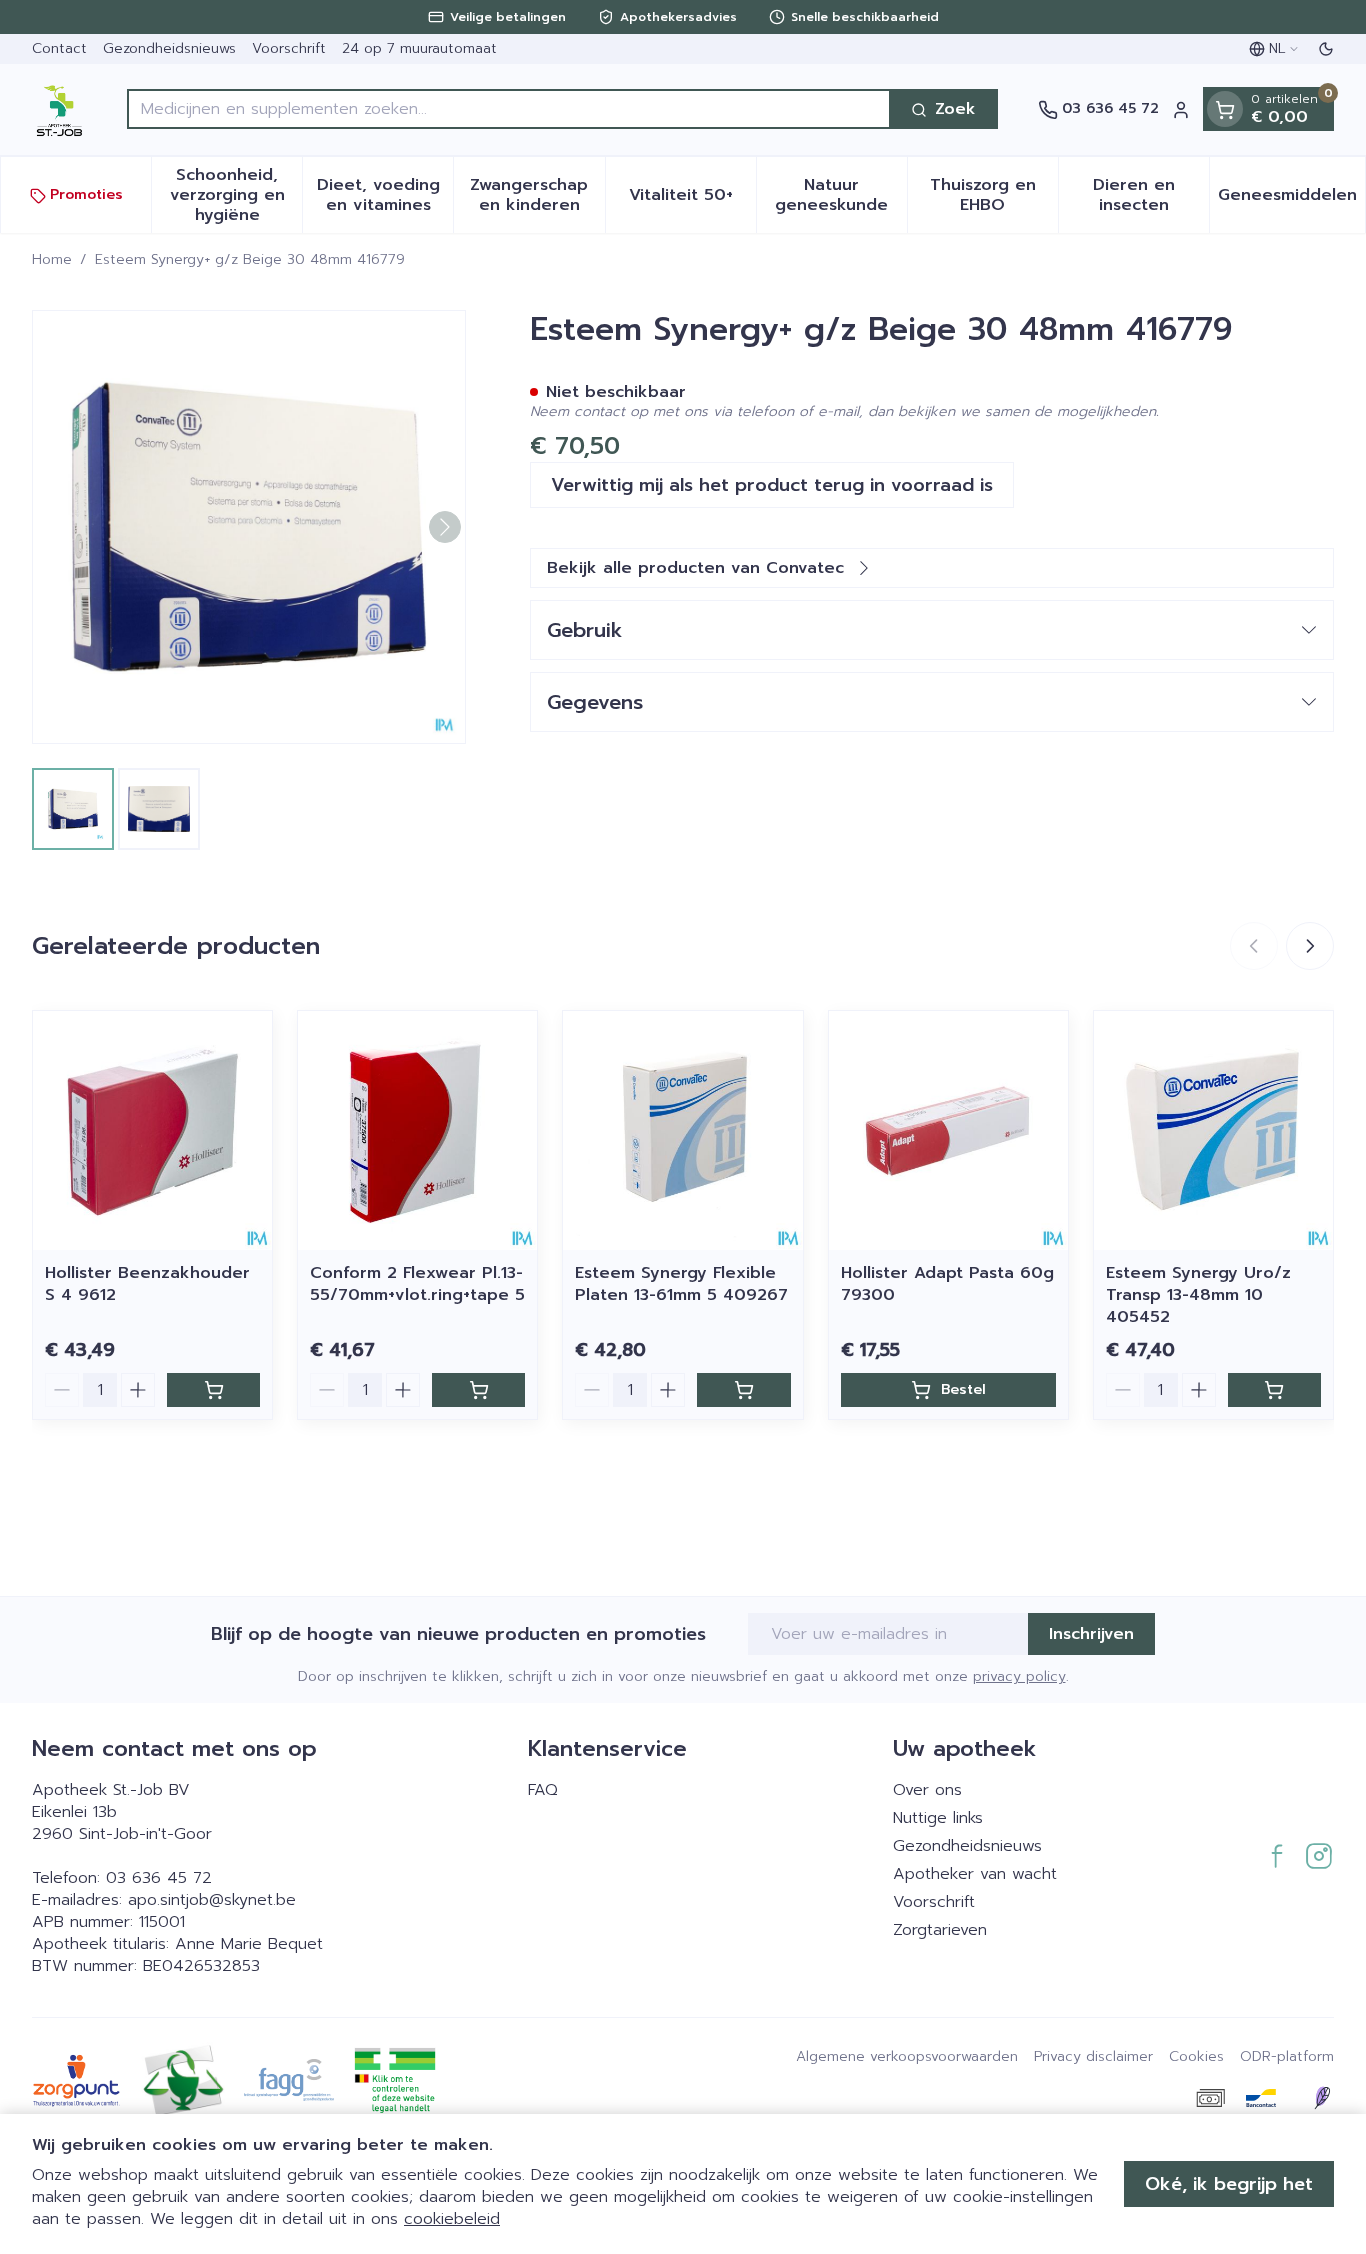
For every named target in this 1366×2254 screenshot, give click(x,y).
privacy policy (1019, 1676)
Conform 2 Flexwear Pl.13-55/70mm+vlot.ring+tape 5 (417, 1284)
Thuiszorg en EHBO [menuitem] (994, 196)
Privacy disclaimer (1093, 2057)
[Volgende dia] (1310, 946)
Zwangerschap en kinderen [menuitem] (537, 196)
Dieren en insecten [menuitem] (1151, 196)
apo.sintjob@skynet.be (212, 1900)
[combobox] (509, 110)
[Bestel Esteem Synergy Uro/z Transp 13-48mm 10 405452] (1274, 1390)
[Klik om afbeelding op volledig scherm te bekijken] (249, 527)
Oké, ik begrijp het (1229, 2184)
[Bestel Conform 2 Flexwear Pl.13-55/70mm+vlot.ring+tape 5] (478, 1390)
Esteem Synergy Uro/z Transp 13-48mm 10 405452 (1198, 1295)
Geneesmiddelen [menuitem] (1291, 201)
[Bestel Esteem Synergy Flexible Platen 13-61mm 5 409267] (743, 1390)
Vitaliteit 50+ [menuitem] (692, 201)
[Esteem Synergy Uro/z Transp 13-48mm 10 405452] (1213, 1130)
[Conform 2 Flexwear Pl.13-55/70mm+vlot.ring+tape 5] (417, 1130)
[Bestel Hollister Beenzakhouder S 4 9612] (213, 1390)
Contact (59, 48)
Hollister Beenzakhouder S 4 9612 (147, 1284)
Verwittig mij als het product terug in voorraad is (772, 485)
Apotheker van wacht (975, 1874)
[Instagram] (1319, 1856)
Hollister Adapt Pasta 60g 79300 (947, 1284)
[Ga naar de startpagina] (59, 110)
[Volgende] (445, 527)
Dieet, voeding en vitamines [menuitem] (385, 196)
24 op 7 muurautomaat (419, 48)
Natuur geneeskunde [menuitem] (841, 196)
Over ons (927, 1790)
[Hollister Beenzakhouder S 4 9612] (152, 1130)
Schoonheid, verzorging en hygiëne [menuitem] (236, 196)
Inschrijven (1091, 1634)
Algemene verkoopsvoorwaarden (907, 2057)
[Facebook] (1277, 1856)
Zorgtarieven (940, 1930)
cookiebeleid (452, 2219)
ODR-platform (1287, 2057)
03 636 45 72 (159, 1878)
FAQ (543, 1790)
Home (52, 260)
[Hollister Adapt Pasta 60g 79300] (948, 1130)
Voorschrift (289, 48)
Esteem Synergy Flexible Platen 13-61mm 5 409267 (681, 1284)
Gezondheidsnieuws (169, 48)
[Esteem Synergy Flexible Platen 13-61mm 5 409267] (682, 1130)
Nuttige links (938, 1818)
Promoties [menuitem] (86, 195)
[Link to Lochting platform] (1322, 2098)
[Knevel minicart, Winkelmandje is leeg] (1225, 110)
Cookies (1196, 2057)
